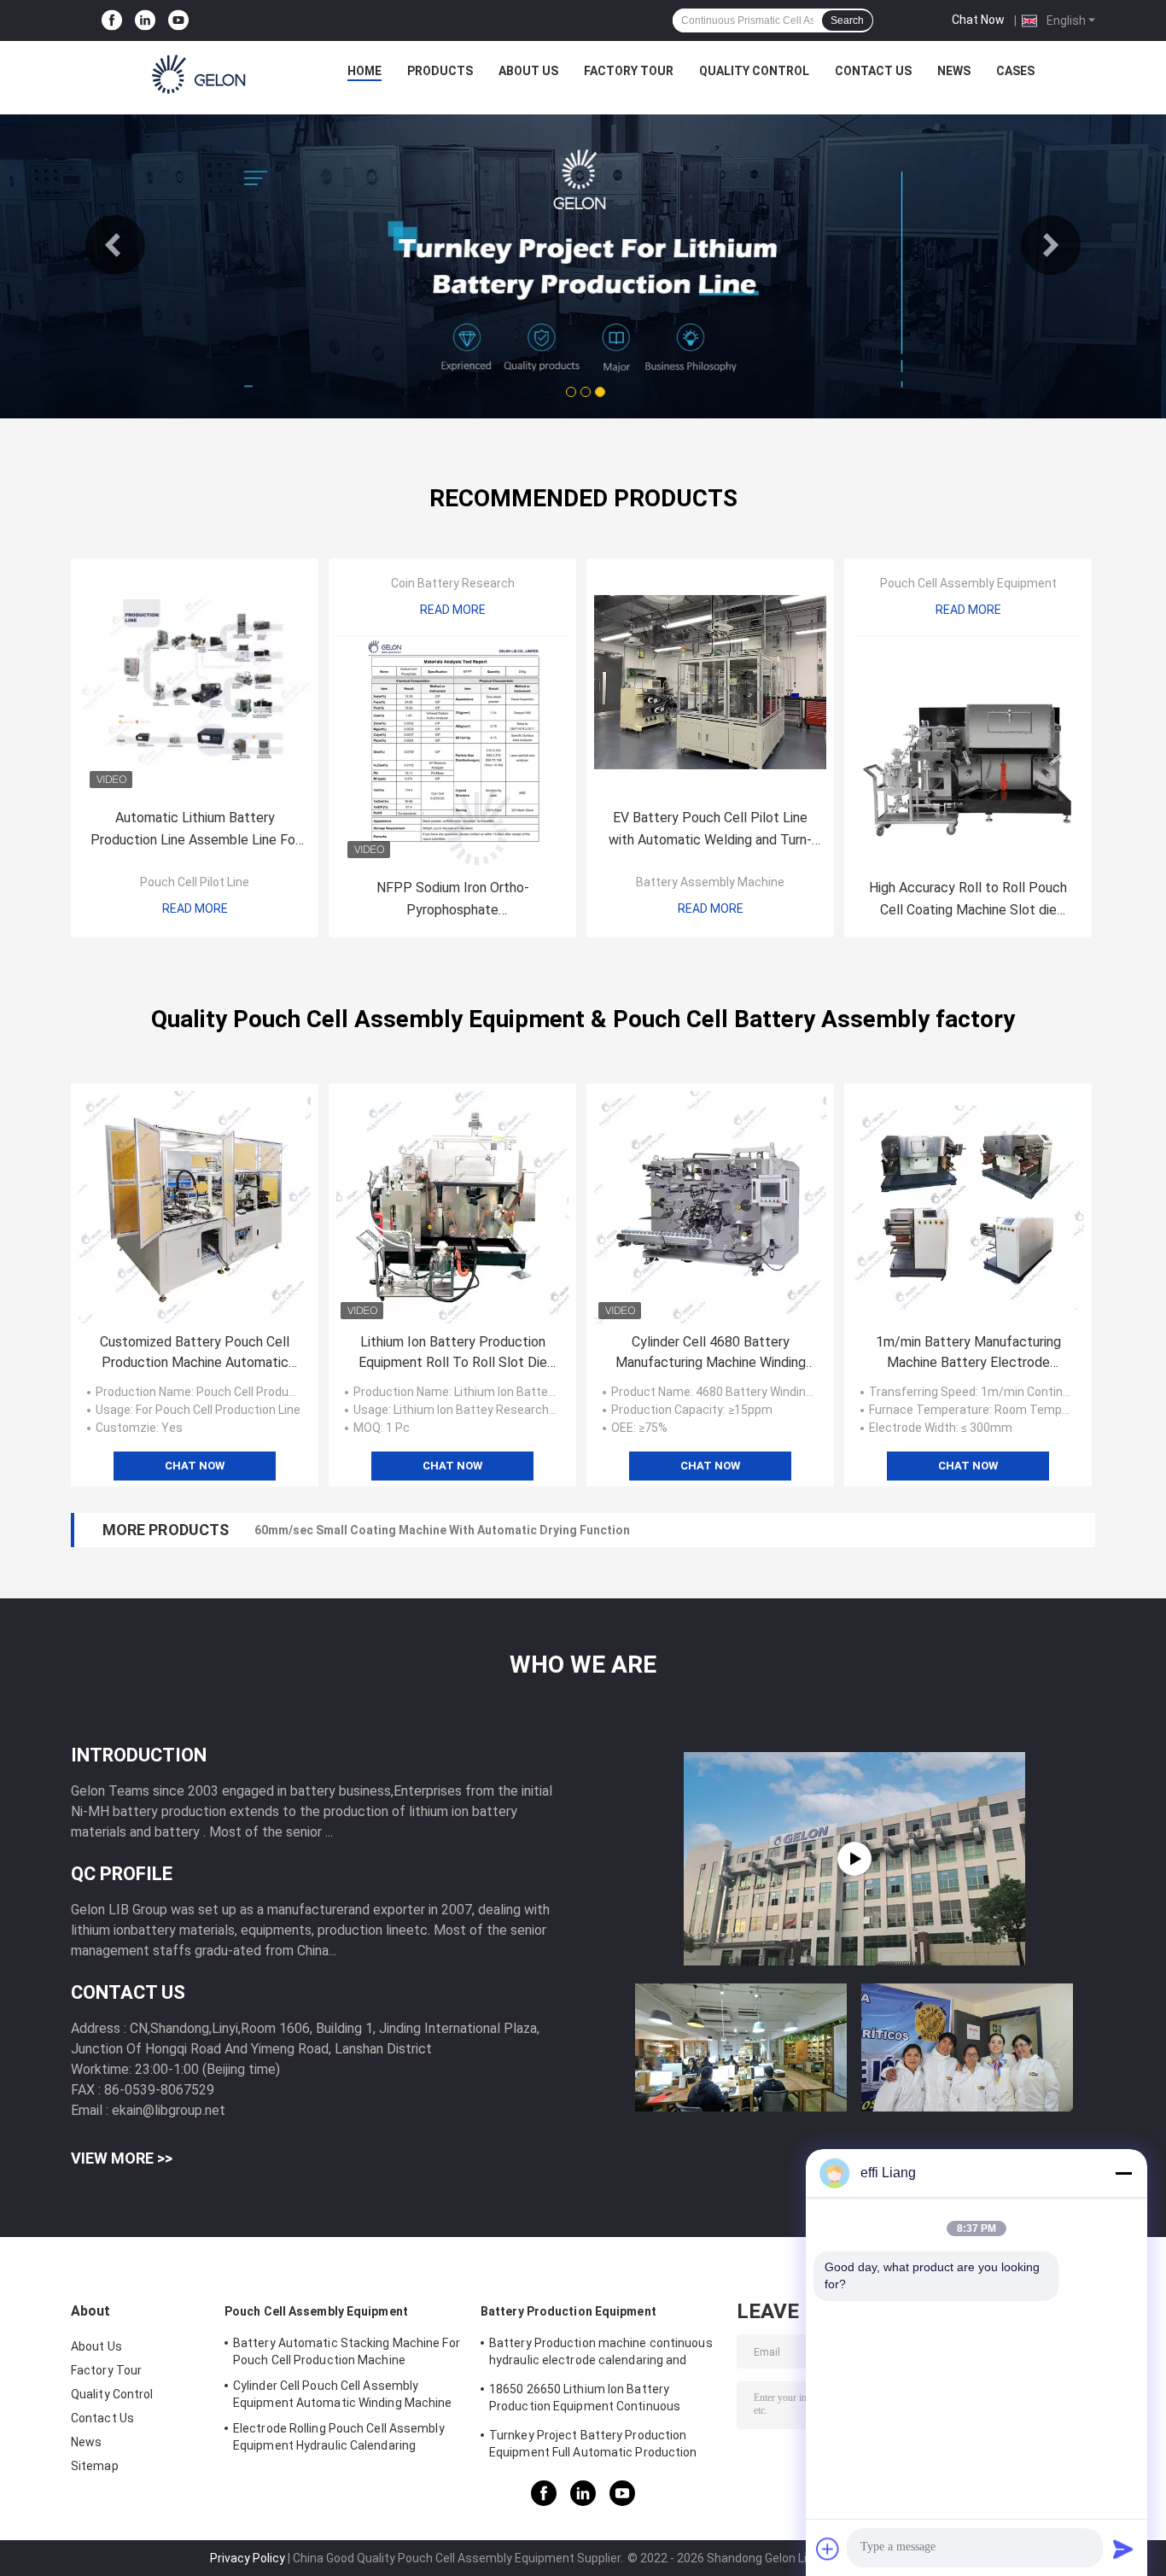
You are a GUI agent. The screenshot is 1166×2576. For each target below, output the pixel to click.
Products (440, 71)
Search (847, 20)
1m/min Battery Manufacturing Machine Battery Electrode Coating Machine (968, 1353)
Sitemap (95, 2466)
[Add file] (828, 2549)
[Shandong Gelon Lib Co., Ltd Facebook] (112, 21)
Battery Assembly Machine (710, 882)
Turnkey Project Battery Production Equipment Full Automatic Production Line (593, 2446)
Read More (195, 908)
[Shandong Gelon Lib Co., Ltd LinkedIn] (145, 21)
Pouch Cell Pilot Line (195, 882)
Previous (115, 245)
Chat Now (978, 20)
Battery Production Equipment (568, 2311)
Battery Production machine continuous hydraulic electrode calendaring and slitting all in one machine (601, 2354)
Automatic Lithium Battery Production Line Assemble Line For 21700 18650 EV (195, 830)
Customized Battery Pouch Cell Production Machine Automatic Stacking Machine (195, 1353)
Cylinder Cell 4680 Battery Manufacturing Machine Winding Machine (711, 1353)
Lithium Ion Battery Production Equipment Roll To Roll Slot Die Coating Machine (453, 1353)
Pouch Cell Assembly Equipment (968, 583)
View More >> (122, 2158)
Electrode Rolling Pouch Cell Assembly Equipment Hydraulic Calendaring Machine (339, 2439)
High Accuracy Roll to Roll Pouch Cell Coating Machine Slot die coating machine (968, 900)
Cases (1015, 71)
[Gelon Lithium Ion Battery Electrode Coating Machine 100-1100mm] (854, 1859)
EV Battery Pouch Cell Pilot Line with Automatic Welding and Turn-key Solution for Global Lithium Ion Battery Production (711, 830)
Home (364, 71)
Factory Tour (629, 71)
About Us (528, 71)
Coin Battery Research (453, 583)
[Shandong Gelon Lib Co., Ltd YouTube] (178, 21)
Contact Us (873, 71)
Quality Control (754, 71)
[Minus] (1123, 2173)
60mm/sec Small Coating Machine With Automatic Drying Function (442, 1530)
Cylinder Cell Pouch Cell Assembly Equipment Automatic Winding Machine (343, 2394)
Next (1051, 245)
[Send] (1123, 2549)
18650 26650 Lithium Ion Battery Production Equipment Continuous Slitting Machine (585, 2400)
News (954, 71)
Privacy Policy (248, 2558)
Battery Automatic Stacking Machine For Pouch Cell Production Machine (347, 2351)
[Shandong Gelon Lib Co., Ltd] (200, 75)
